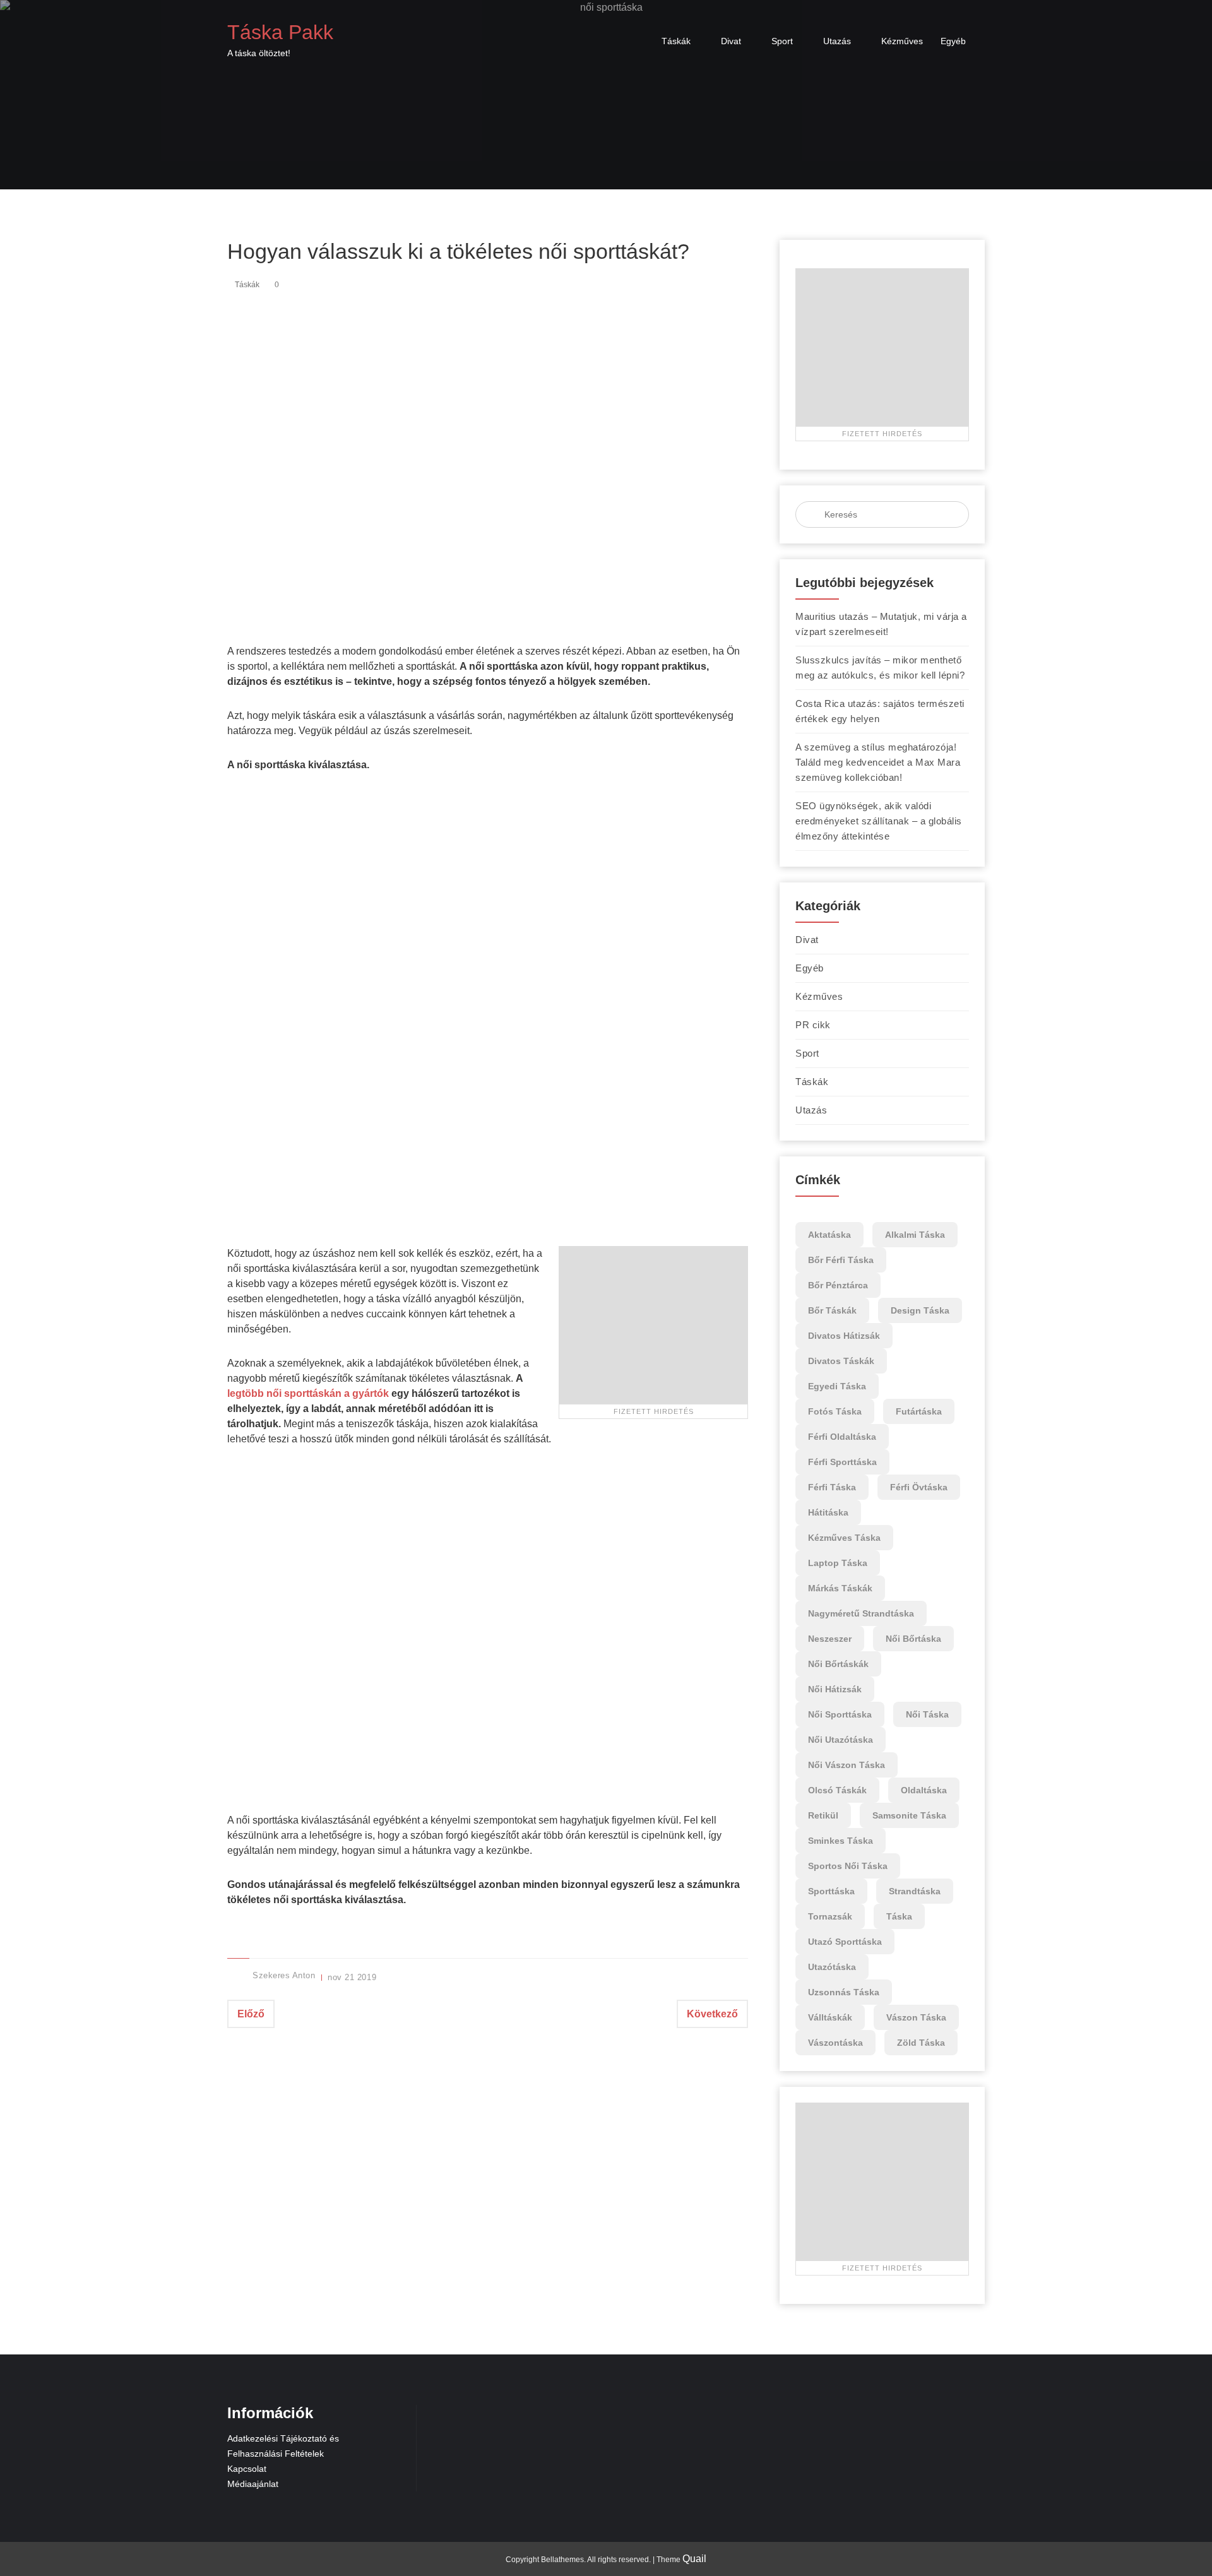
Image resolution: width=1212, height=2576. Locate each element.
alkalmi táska (915, 1235)
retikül (823, 1815)
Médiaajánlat (253, 2484)
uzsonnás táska (844, 1992)
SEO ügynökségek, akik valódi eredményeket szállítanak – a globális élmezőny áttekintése (879, 821)
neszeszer (830, 1639)
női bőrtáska (913, 1639)
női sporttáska (840, 1714)
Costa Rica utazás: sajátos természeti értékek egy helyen (880, 711)
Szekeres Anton (284, 1975)
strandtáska (915, 1891)
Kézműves (902, 41)
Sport (782, 41)
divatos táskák (841, 1361)
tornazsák (830, 1916)
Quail (694, 2559)
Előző (251, 2014)
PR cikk (813, 1025)
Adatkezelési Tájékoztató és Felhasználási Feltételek (283, 2446)
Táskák (676, 41)
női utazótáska (841, 1740)
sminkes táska (841, 1841)
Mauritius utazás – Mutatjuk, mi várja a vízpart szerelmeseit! (881, 624)
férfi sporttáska (842, 1462)
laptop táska (838, 1563)
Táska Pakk (280, 32)
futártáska (919, 1411)
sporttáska (831, 1891)
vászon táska (916, 2017)
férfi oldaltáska (842, 1437)
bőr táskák (832, 1310)
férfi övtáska (919, 1487)
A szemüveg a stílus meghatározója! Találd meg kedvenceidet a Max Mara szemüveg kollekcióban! (878, 762)
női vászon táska (847, 1765)
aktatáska (829, 1235)
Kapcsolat (247, 2469)
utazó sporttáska (845, 1942)
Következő (712, 2014)
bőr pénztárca (838, 1285)
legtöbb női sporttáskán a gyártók (308, 1393)
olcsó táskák (837, 1790)
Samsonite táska (909, 1815)
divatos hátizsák (844, 1336)
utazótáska (832, 1967)
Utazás (837, 41)
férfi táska (832, 1487)
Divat (731, 41)
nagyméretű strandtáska (861, 1613)
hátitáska (828, 1512)
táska (899, 1916)
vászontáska (835, 2043)
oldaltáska (924, 1790)
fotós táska (835, 1411)
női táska (927, 1714)
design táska (920, 1310)
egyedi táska (837, 1386)
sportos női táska (848, 1866)
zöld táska (921, 2043)
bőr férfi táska (841, 1260)
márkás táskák (840, 1588)
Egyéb (953, 41)
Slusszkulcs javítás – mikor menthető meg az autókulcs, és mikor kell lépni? (880, 668)
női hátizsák (835, 1689)
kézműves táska (844, 1538)
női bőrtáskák (838, 1664)
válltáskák (830, 2017)
